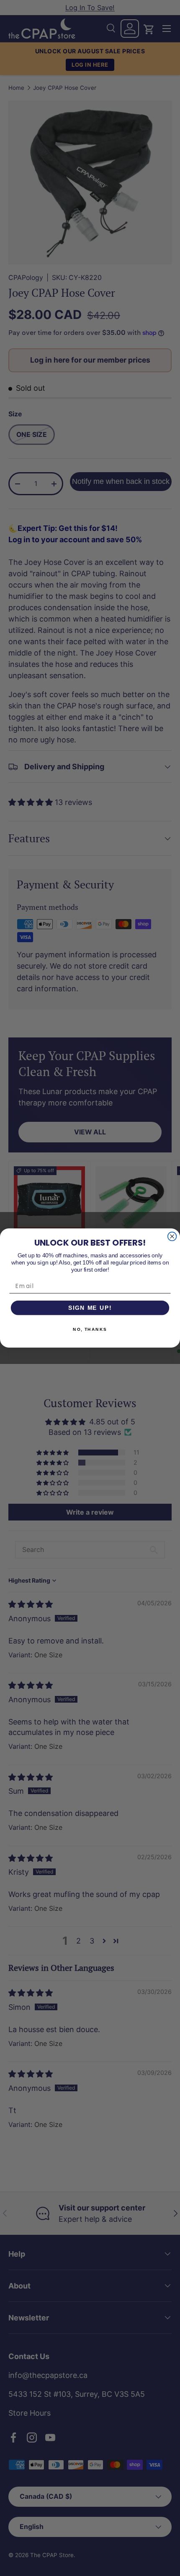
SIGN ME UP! (90, 1308)
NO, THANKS (90, 1330)
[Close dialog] (172, 1237)
